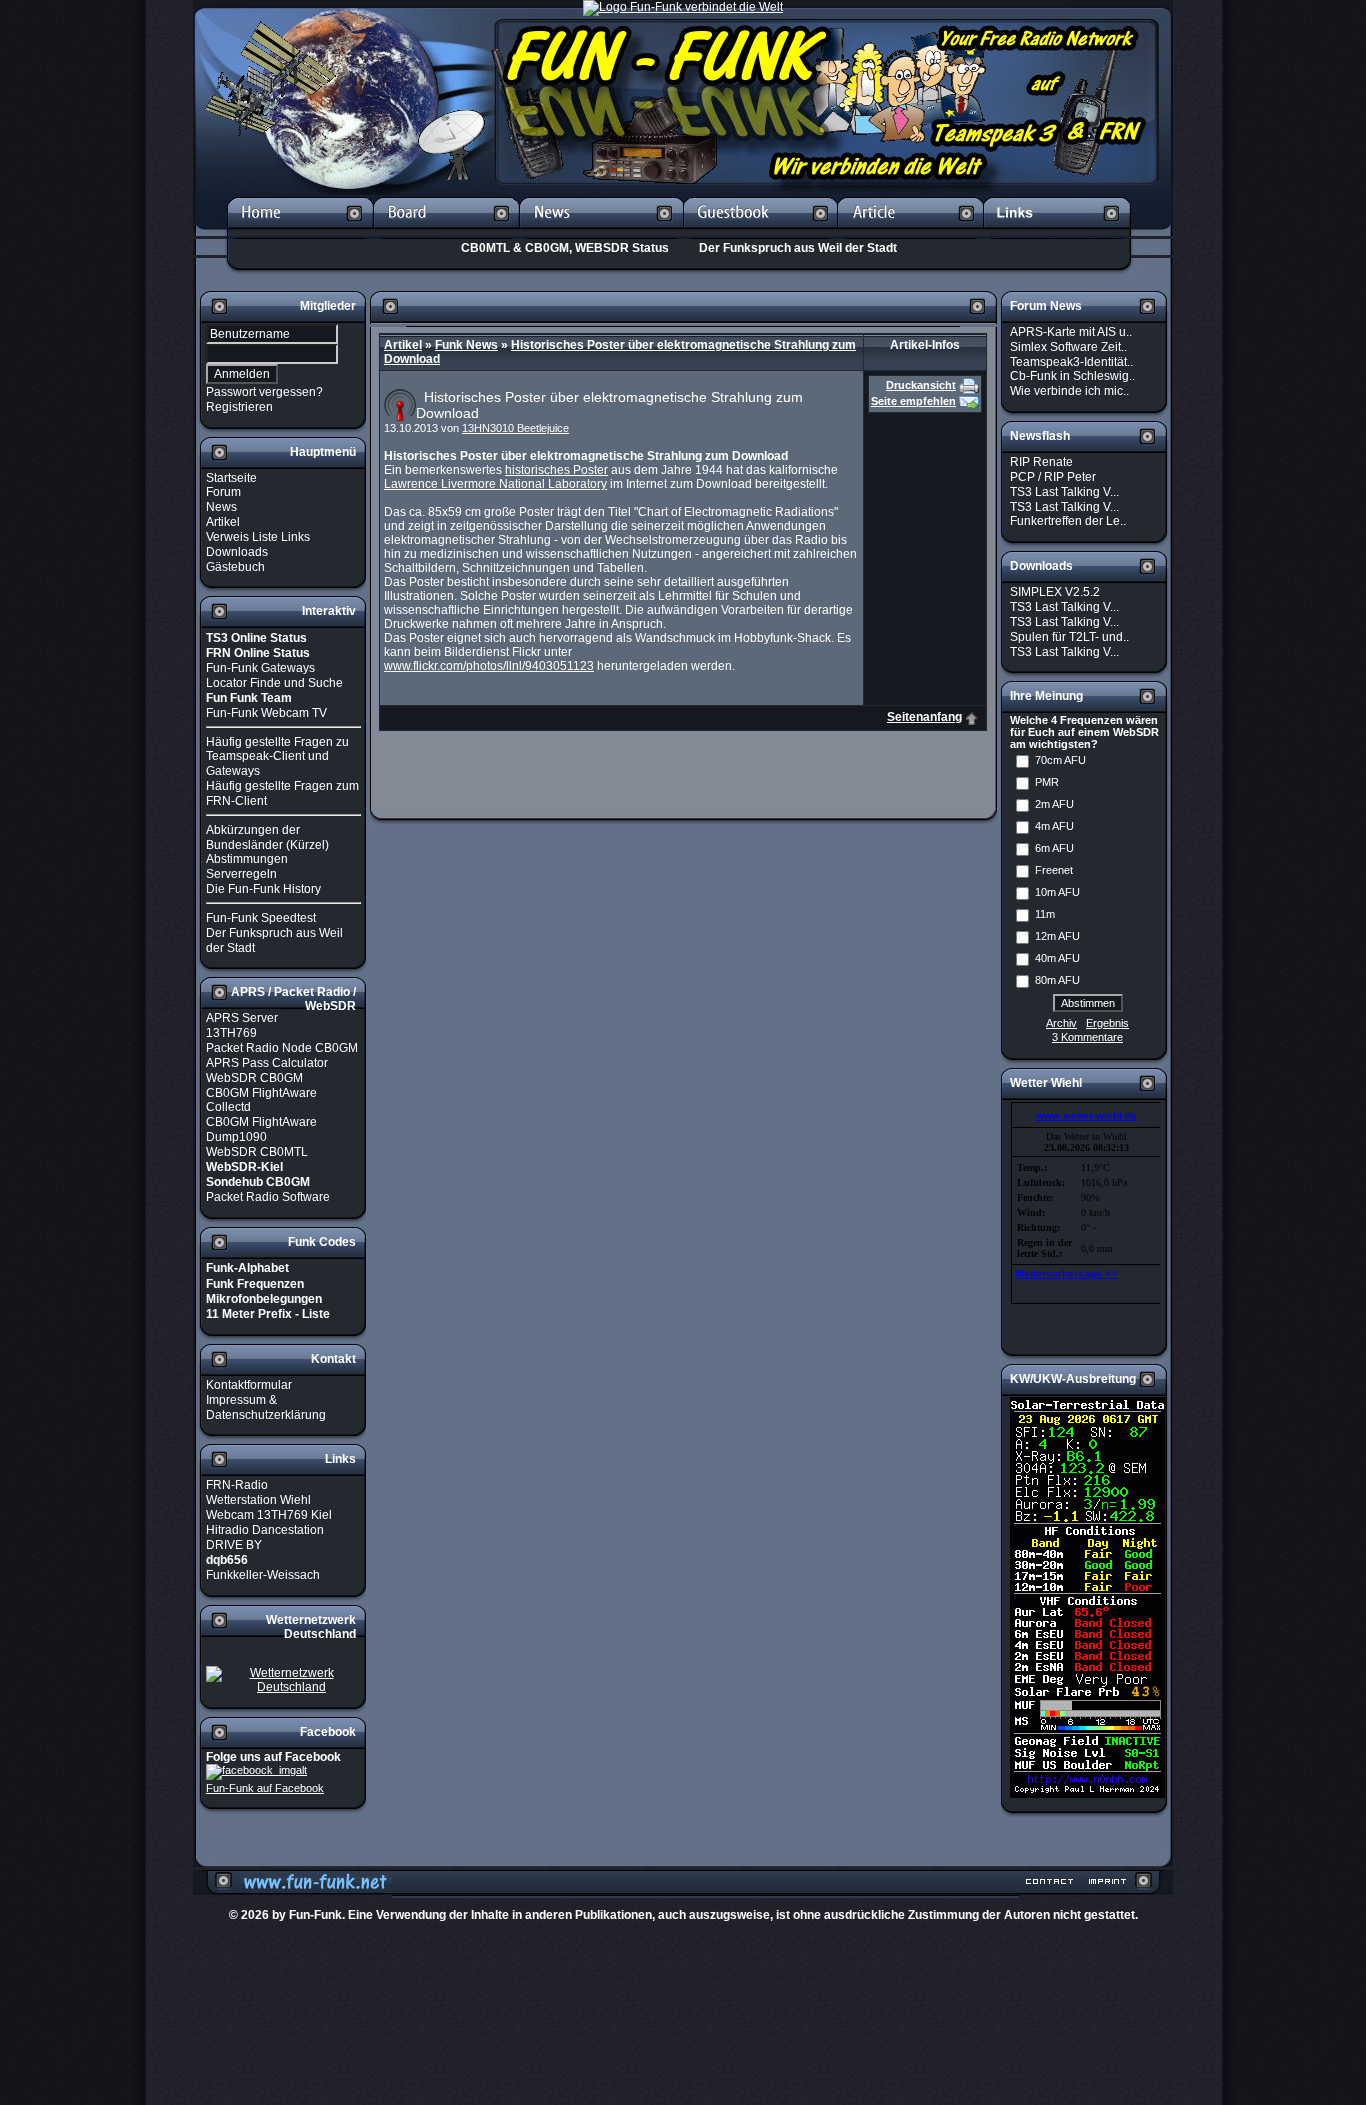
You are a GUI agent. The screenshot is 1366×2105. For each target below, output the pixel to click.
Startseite (231, 477)
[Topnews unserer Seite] (601, 232)
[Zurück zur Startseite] (300, 232)
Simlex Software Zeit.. (1068, 347)
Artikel (223, 522)
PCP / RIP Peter (1053, 477)
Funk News (466, 345)
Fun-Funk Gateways (260, 668)
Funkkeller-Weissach (263, 1575)
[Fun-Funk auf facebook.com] (256, 1771)
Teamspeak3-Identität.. (1071, 361)
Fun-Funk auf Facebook (265, 1788)
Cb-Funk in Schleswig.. (1072, 376)
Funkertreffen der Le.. (1068, 521)
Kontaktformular (249, 1385)
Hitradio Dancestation (265, 1530)
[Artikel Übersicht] (911, 232)
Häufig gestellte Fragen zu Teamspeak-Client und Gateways (277, 756)
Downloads (237, 552)
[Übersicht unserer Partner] (1057, 232)
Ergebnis (1107, 1023)
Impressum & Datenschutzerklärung (266, 1407)
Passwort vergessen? (264, 392)
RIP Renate (1041, 462)
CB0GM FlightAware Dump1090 (261, 1129)
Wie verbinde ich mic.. (1069, 391)
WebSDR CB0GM (254, 1078)
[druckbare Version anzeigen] (969, 385)
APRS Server (242, 1018)
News (221, 507)
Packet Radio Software (268, 1197)
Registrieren (239, 407)
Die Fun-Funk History (263, 889)
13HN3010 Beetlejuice (515, 428)
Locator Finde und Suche (274, 683)
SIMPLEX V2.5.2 (1055, 592)
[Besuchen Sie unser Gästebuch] (760, 232)
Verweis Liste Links (258, 537)
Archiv (1061, 1023)
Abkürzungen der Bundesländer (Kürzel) (267, 837)
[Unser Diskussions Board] (446, 232)
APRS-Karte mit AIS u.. (1071, 332)
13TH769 (231, 1033)
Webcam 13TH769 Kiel (269, 1515)
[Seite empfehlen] (969, 401)
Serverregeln (241, 874)
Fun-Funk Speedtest (261, 918)
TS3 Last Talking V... (1064, 492)
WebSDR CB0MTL (257, 1152)
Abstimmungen (247, 859)
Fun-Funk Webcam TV (266, 713)
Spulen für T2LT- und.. (1069, 637)
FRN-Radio (237, 1485)
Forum (223, 492)
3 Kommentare (1087, 1037)
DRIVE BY (234, 1545)
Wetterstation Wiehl (258, 1500)
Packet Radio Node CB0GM (282, 1048)
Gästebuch (235, 566)
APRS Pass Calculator (267, 1063)
